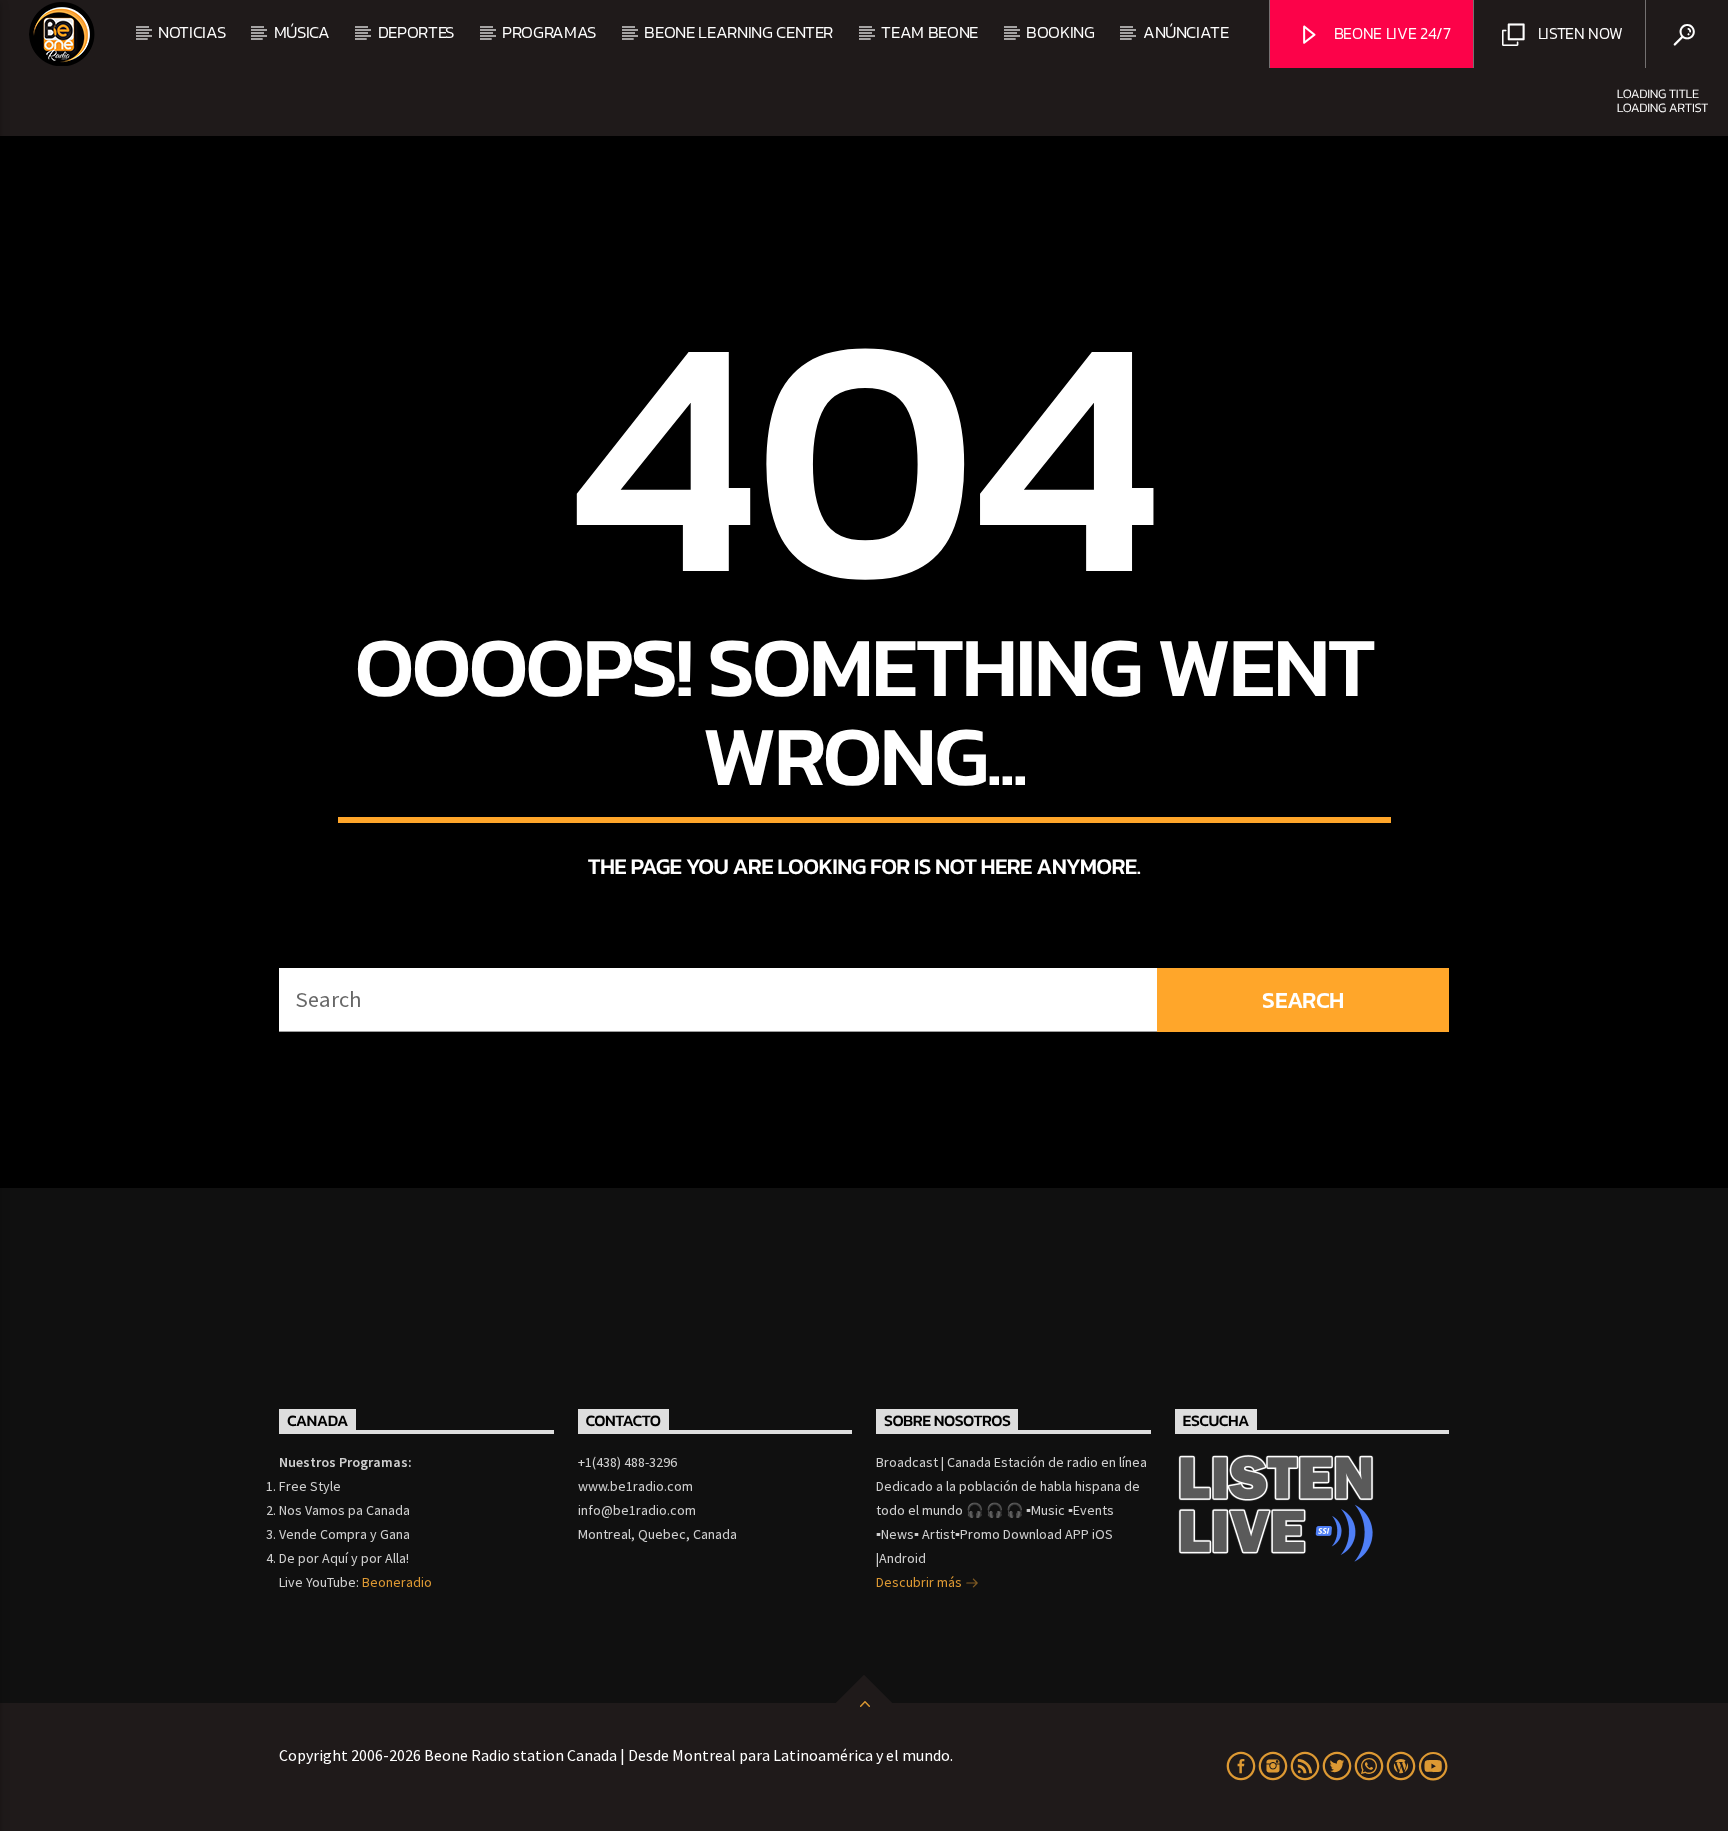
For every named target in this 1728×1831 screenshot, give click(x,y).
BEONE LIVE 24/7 (1390, 33)
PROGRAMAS (549, 32)
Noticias (191, 32)
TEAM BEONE (929, 32)
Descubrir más (920, 1582)
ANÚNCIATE (1186, 32)
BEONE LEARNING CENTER (738, 32)
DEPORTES (416, 32)
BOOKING (1060, 32)
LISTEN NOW (1578, 33)
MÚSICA (302, 32)
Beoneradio (397, 1582)
